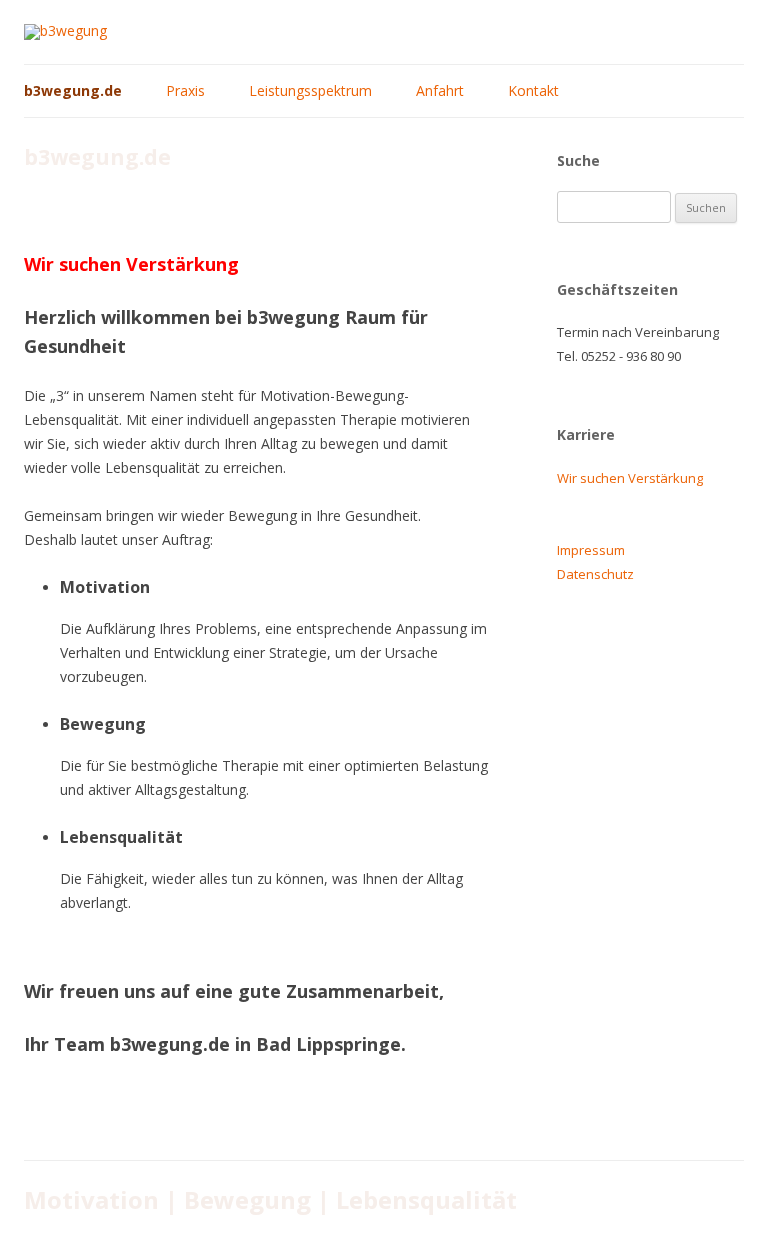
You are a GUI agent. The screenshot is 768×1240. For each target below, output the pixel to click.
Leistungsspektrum (310, 90)
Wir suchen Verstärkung (630, 478)
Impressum (591, 550)
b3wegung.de (73, 90)
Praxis (185, 90)
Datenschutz (595, 574)
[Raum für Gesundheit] (65, 30)
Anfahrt (440, 90)
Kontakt (533, 90)
